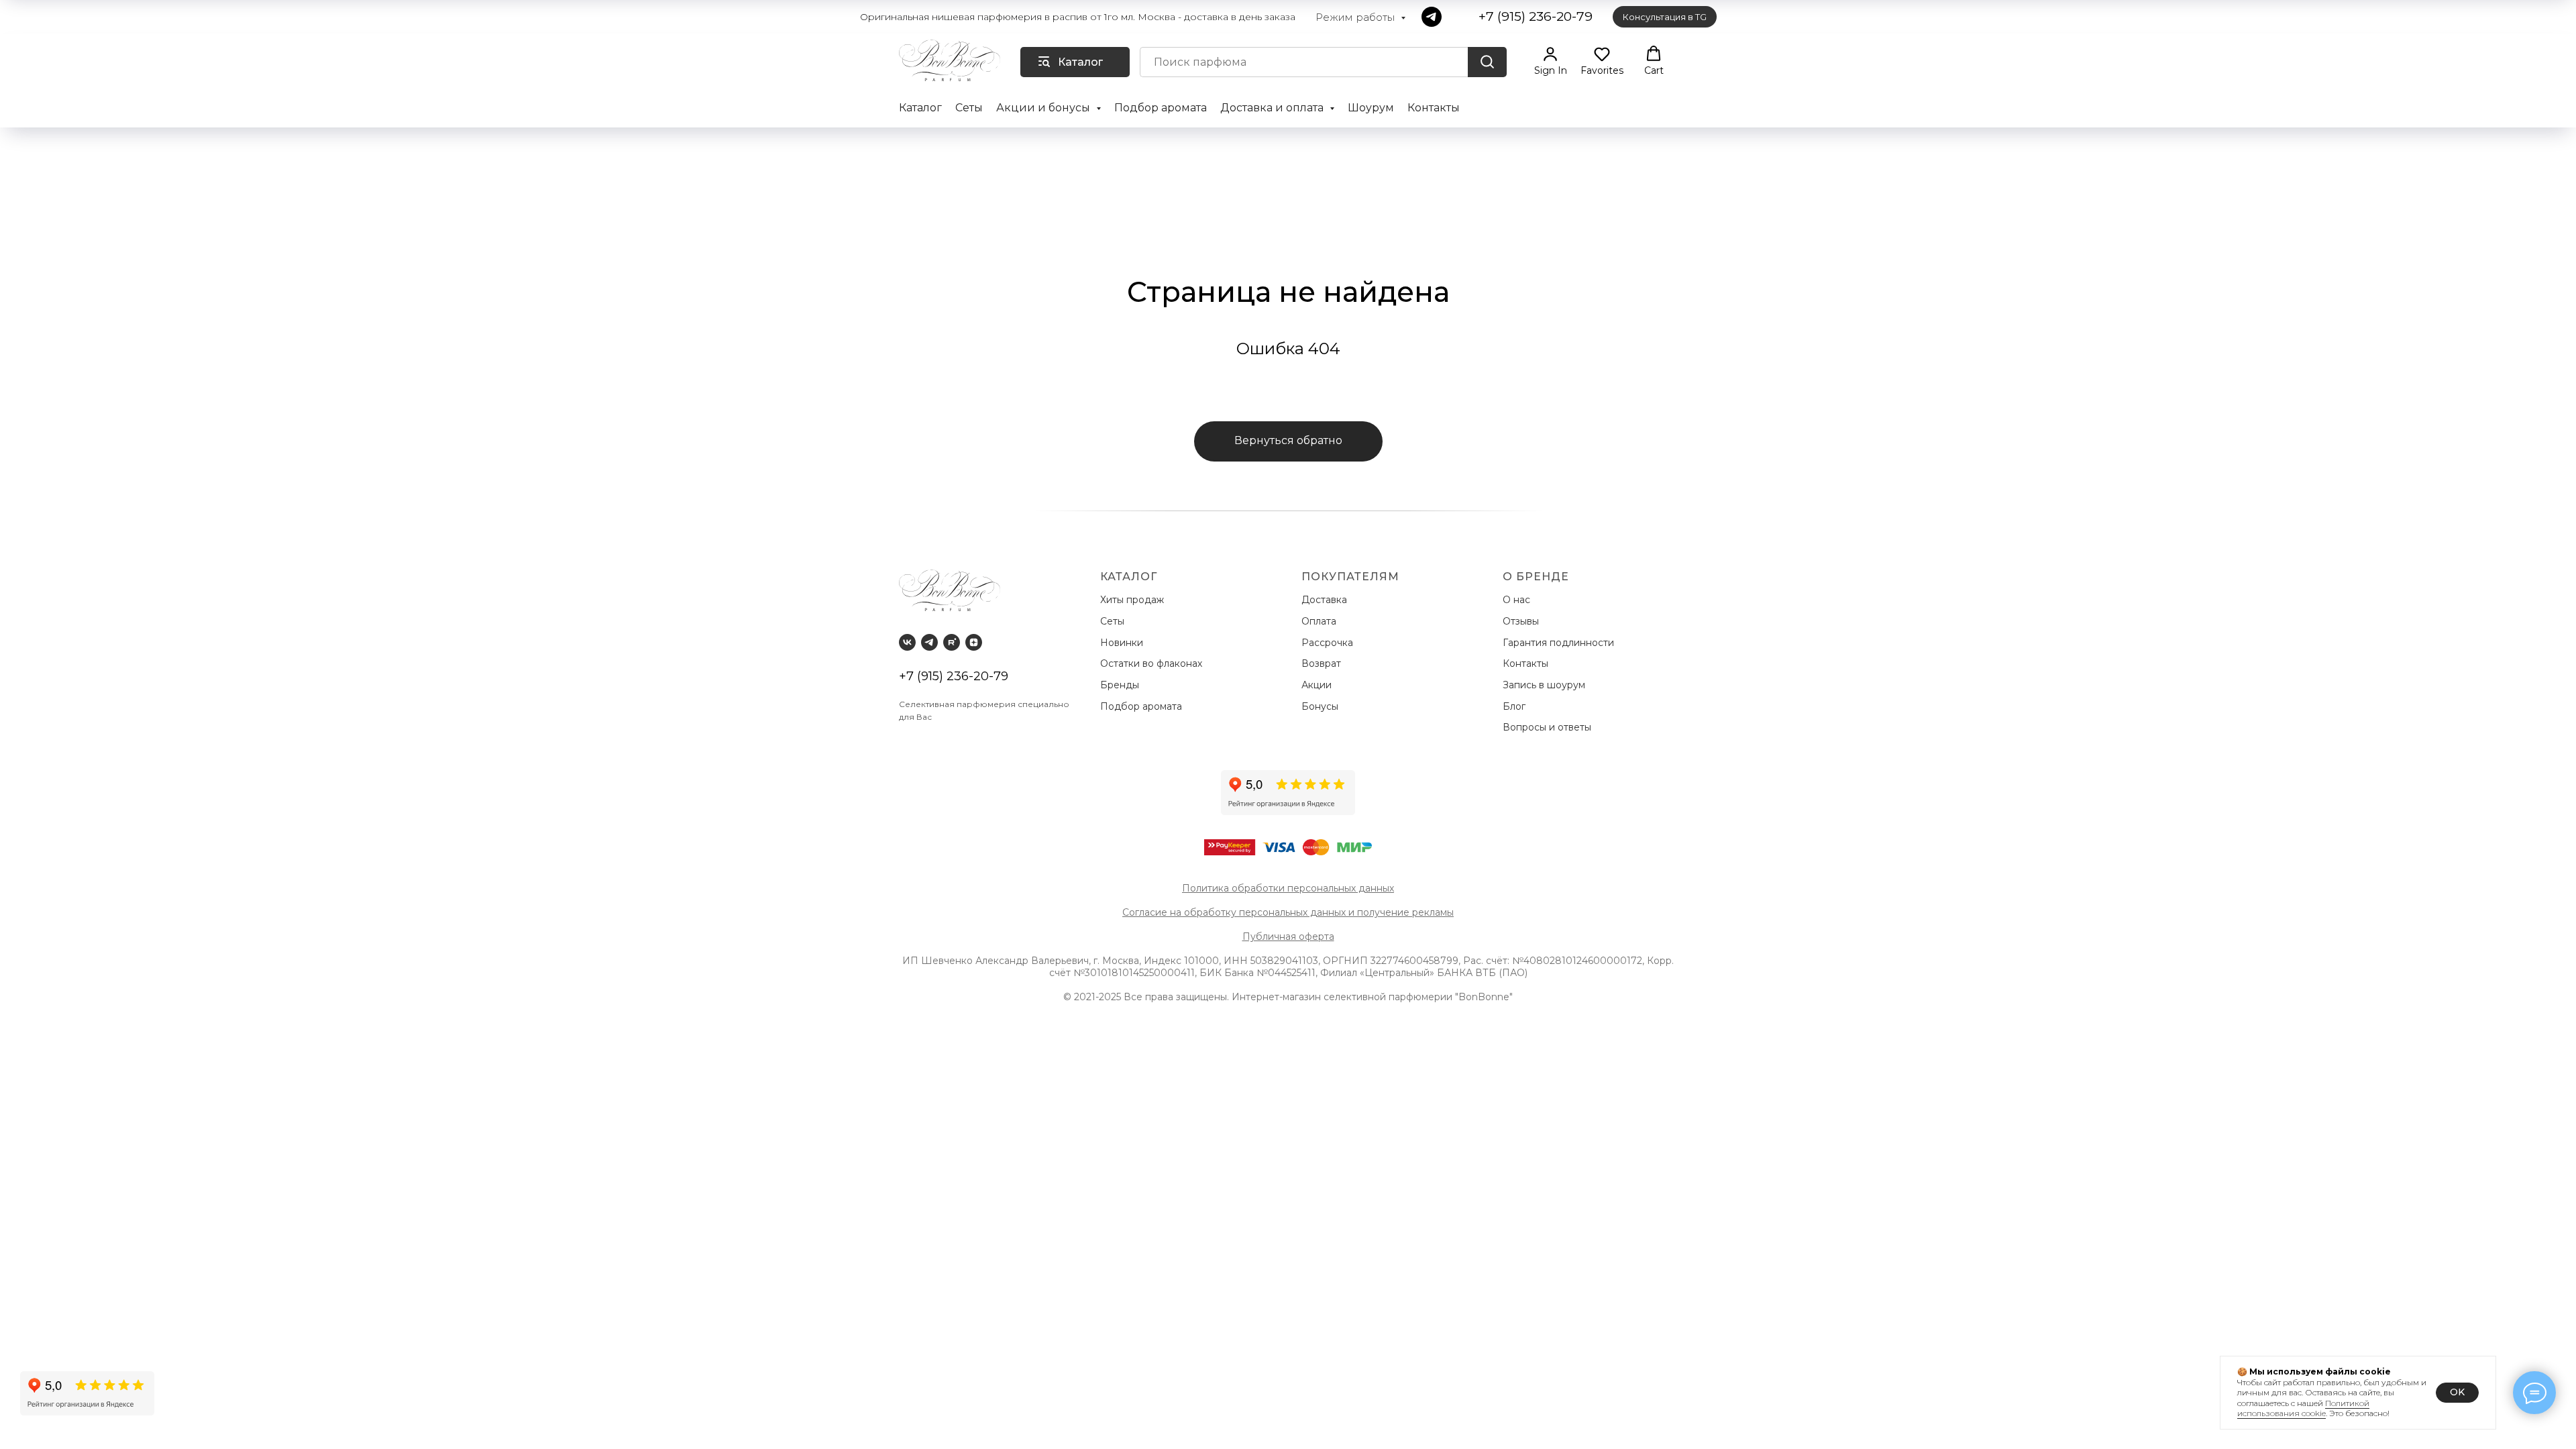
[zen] (974, 642)
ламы (1442, 912)
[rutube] (952, 642)
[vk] (907, 642)
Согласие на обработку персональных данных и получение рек (1276, 912)
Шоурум (1371, 108)
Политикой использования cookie (2303, 1408)
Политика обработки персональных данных (1288, 888)
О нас (1518, 600)
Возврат (1324, 663)
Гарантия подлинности (1560, 643)
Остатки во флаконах (1152, 663)
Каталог (920, 108)
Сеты (969, 108)
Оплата (1322, 621)
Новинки (1123, 643)
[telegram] (1432, 17)
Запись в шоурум (1544, 685)
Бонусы (1320, 706)
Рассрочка (1330, 643)
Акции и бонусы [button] (1044, 108)
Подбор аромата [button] (1161, 108)
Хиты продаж (1133, 600)
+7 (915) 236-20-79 (954, 676)
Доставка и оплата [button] (1273, 108)
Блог (1514, 706)
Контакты (1434, 108)
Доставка (1327, 600)
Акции (1317, 685)
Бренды (1121, 685)
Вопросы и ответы (1547, 727)
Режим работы (1356, 17)
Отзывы (1522, 621)
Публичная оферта (1288, 936)
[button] (1551, 61)
